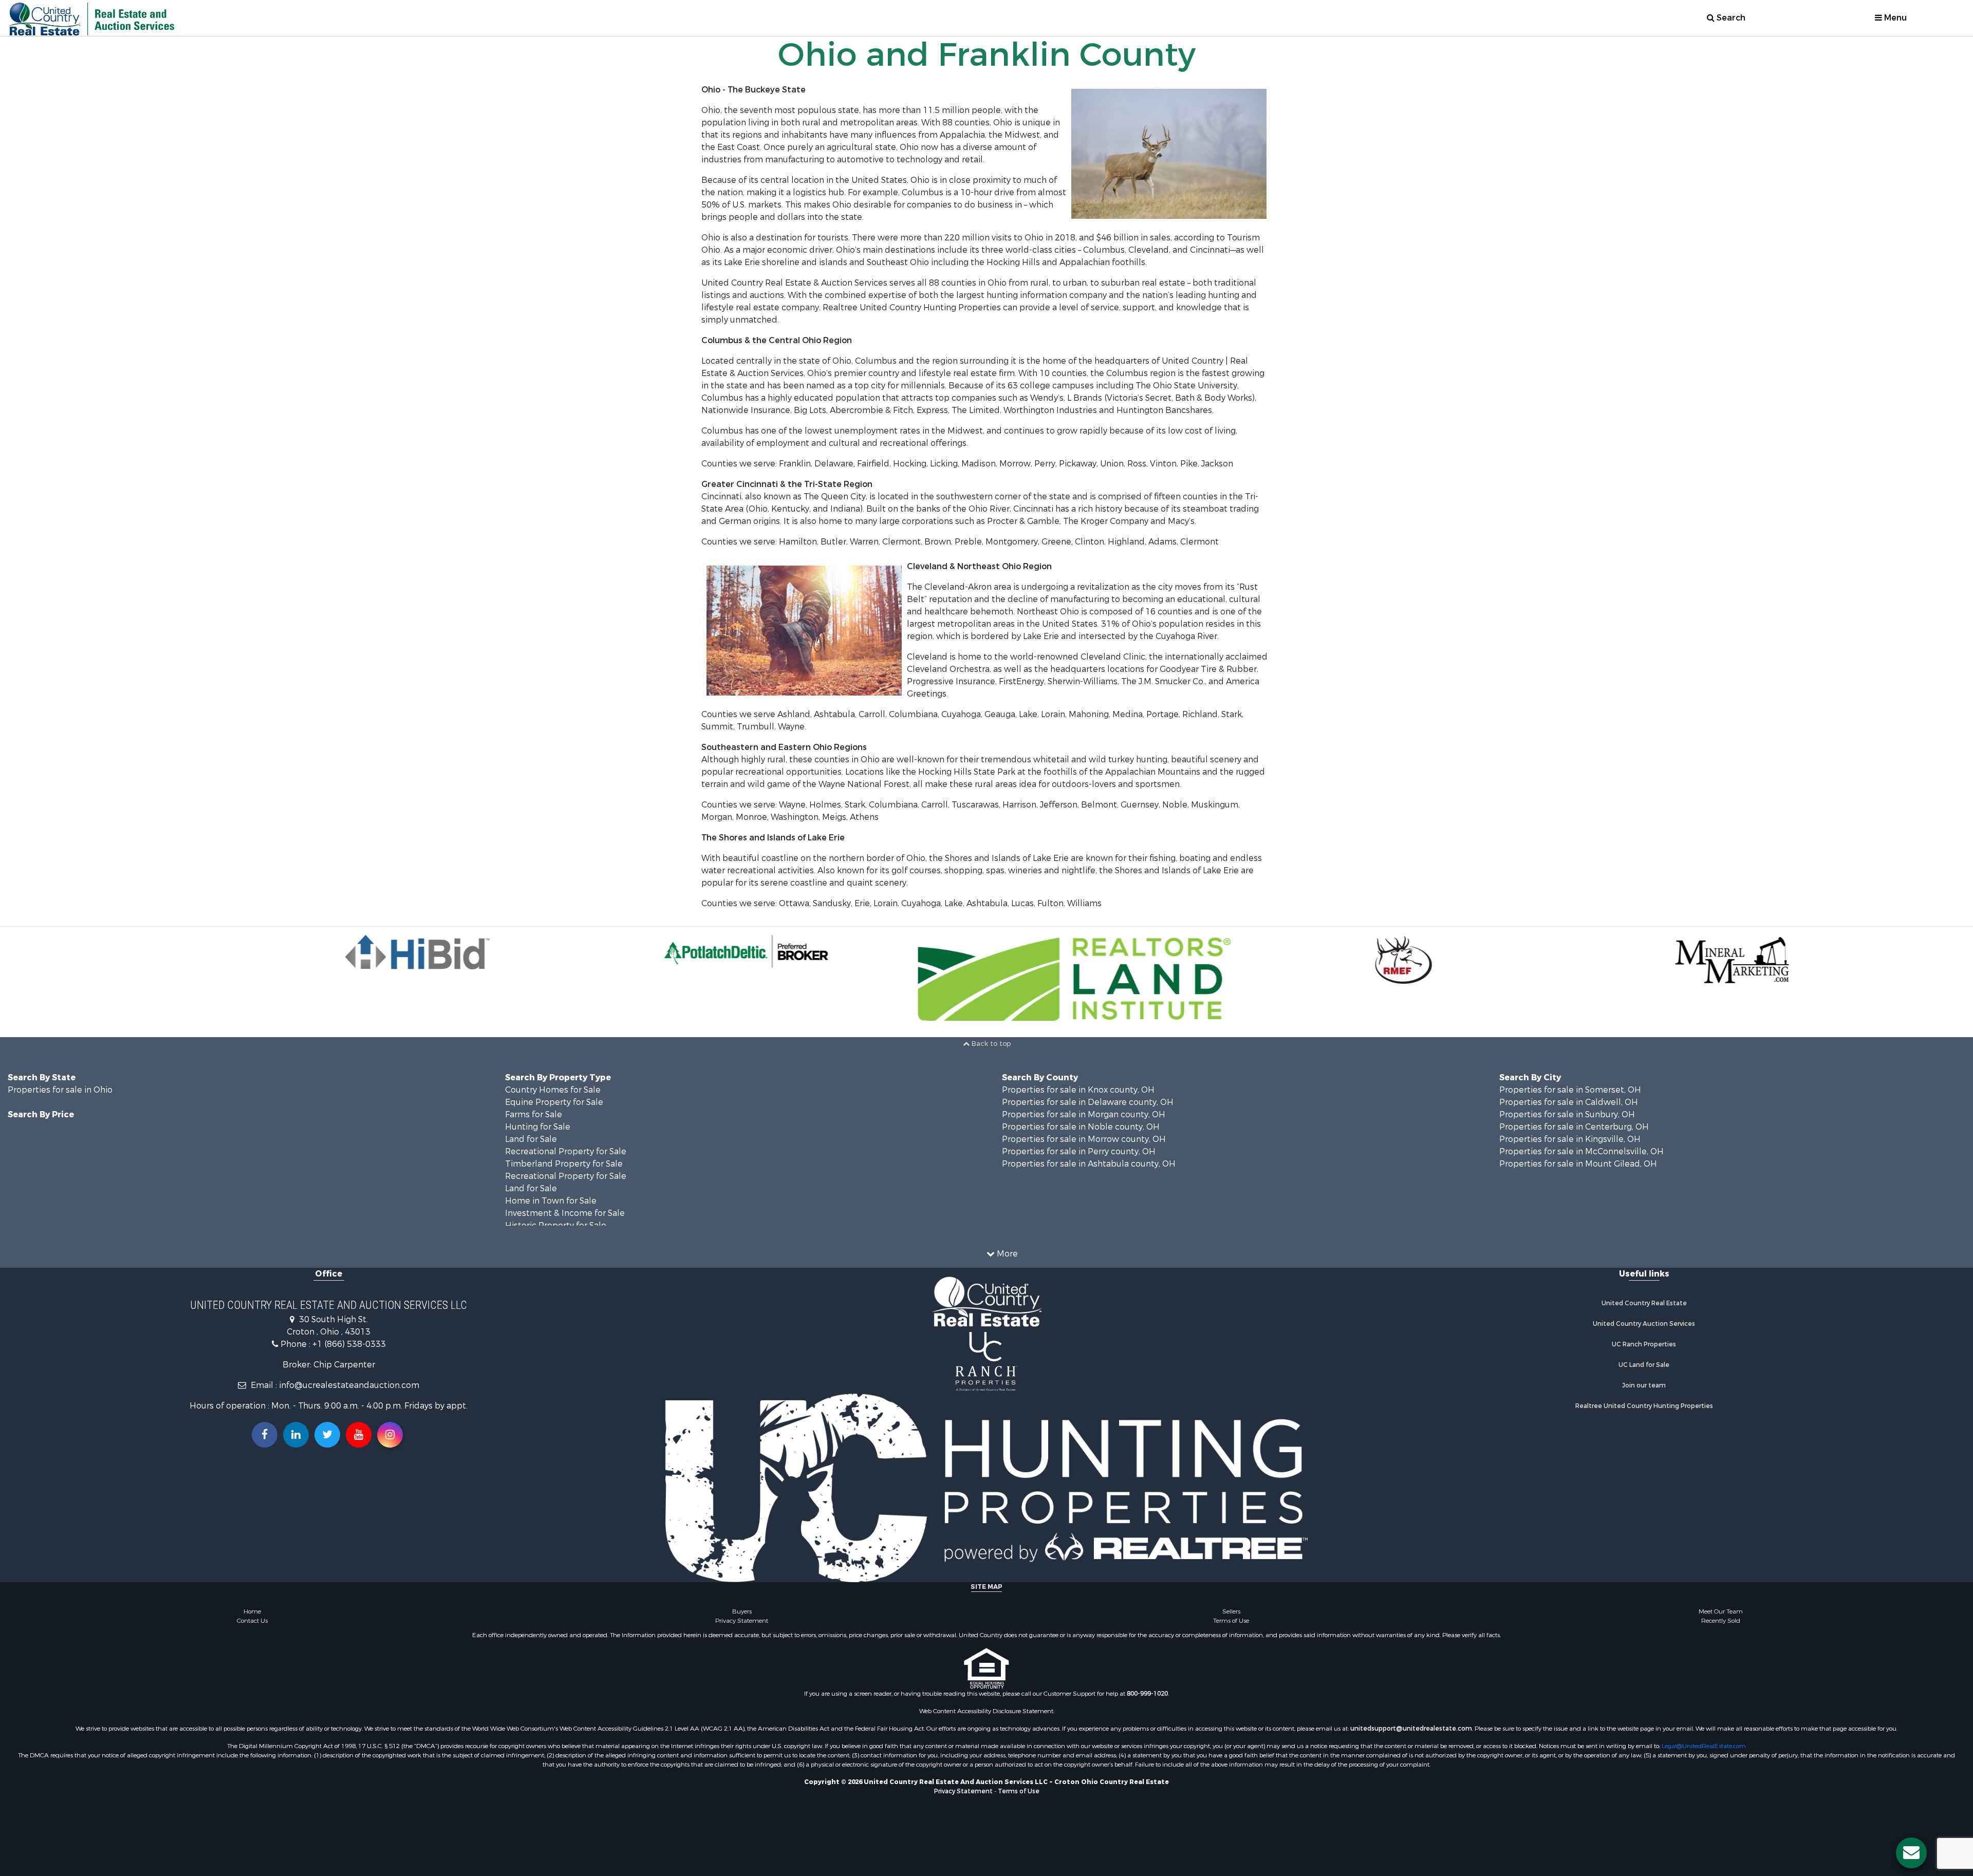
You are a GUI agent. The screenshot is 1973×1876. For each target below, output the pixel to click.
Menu (1894, 18)
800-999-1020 (1147, 1694)
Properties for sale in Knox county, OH (1078, 1090)
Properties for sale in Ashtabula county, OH (1089, 1164)
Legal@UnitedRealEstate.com (1704, 1746)
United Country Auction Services (1644, 1324)
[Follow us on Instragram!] (390, 1435)
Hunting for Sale (538, 1127)
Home (252, 1611)
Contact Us (252, 1621)
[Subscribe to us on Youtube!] (359, 1435)
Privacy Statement (742, 1621)
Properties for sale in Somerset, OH (1570, 1090)
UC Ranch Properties (1644, 1344)
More (1006, 1254)
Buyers (742, 1611)
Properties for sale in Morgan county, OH (1084, 1114)
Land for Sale (531, 1139)
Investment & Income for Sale (565, 1213)
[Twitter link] (327, 1435)
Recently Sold (1721, 1621)
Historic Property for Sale (556, 1225)
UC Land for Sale (1644, 1365)
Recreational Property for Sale (566, 1151)
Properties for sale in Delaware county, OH (1088, 1102)
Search (1730, 18)
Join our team (1644, 1385)
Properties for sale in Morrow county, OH (1084, 1139)
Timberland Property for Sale (564, 1164)
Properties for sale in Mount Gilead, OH (1578, 1164)
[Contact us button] (1911, 1853)
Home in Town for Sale (551, 1201)
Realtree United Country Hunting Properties (1644, 1406)
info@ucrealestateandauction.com (349, 1385)
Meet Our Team (1721, 1611)
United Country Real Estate (1644, 1303)
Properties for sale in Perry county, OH (1079, 1151)
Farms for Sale (534, 1114)
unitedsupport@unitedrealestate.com (1411, 1729)
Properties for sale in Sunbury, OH (1567, 1114)
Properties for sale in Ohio (60, 1090)
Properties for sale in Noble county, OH (1081, 1127)
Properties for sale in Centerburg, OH (1574, 1127)
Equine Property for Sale (554, 1102)
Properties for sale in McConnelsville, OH (1581, 1151)
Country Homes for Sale (553, 1090)
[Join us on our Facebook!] (265, 1435)
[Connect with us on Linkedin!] (296, 1435)
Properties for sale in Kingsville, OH (1570, 1139)
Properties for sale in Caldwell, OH (1569, 1102)
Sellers (1231, 1611)
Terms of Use (1231, 1621)
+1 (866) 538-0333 (349, 1344)
